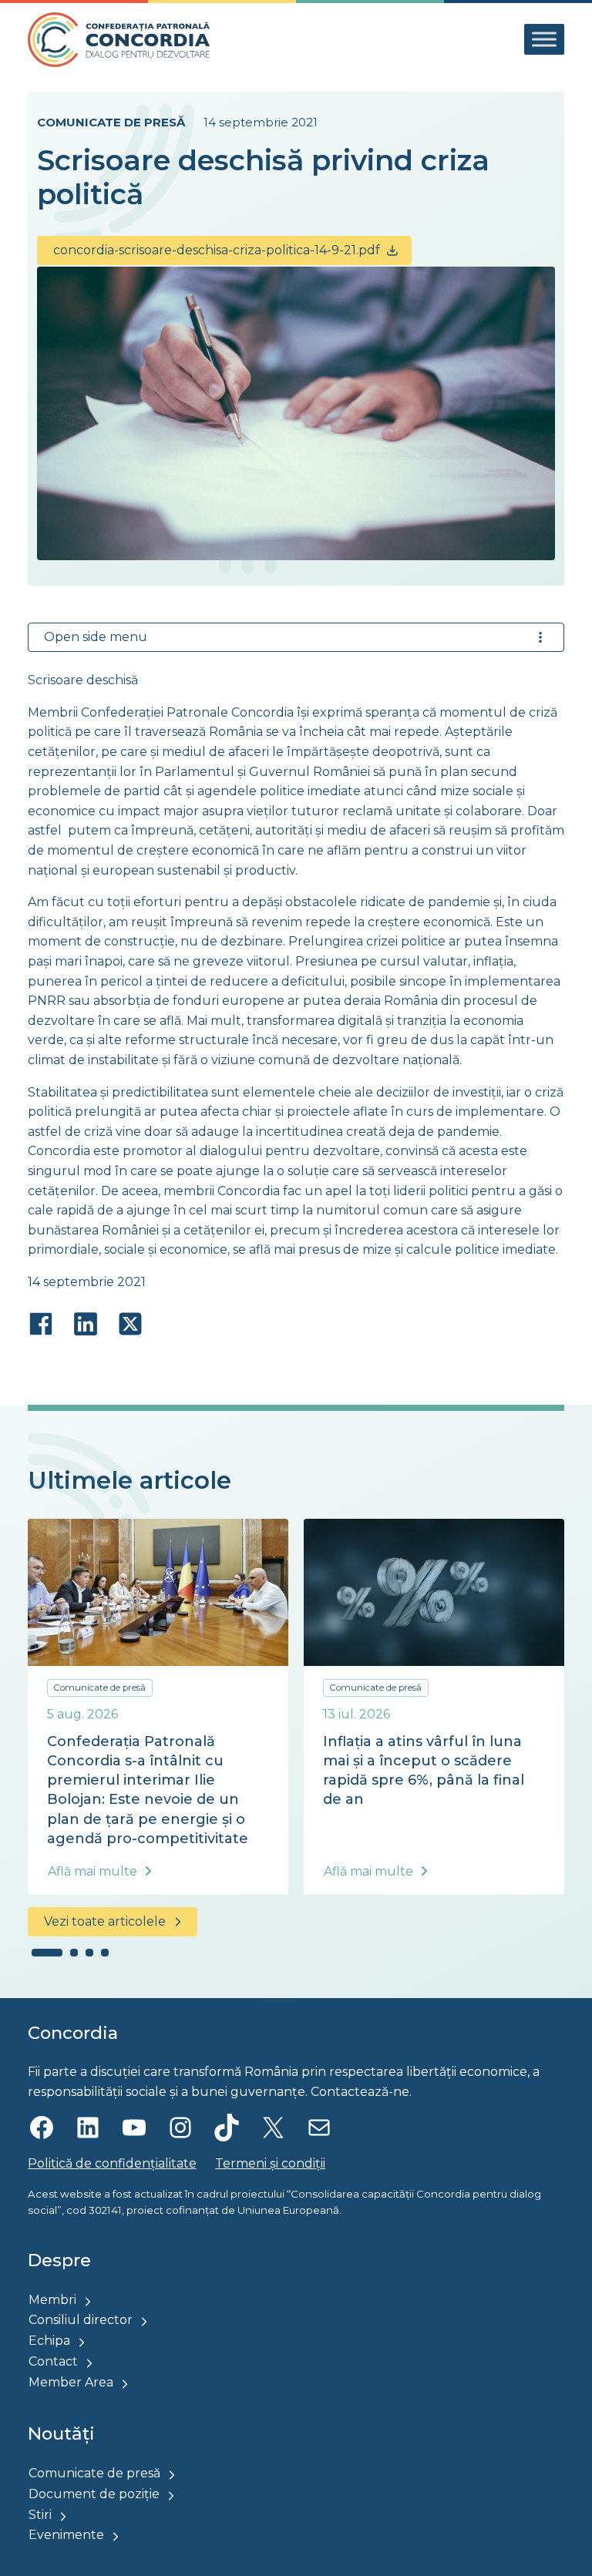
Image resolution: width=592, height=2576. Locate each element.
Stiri (40, 2515)
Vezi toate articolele (105, 1921)
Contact (53, 2361)
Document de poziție (94, 2494)
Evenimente (66, 2535)
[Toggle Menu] (544, 40)
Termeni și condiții (270, 2163)
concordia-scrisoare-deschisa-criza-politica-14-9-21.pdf (217, 250)
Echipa (49, 2341)
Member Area (71, 2382)
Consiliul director (81, 2320)
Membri (52, 2300)
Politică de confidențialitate (112, 2163)
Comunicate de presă (111, 122)
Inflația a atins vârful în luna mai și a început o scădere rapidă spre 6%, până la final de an (424, 1771)
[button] (47, 1953)
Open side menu (96, 637)
